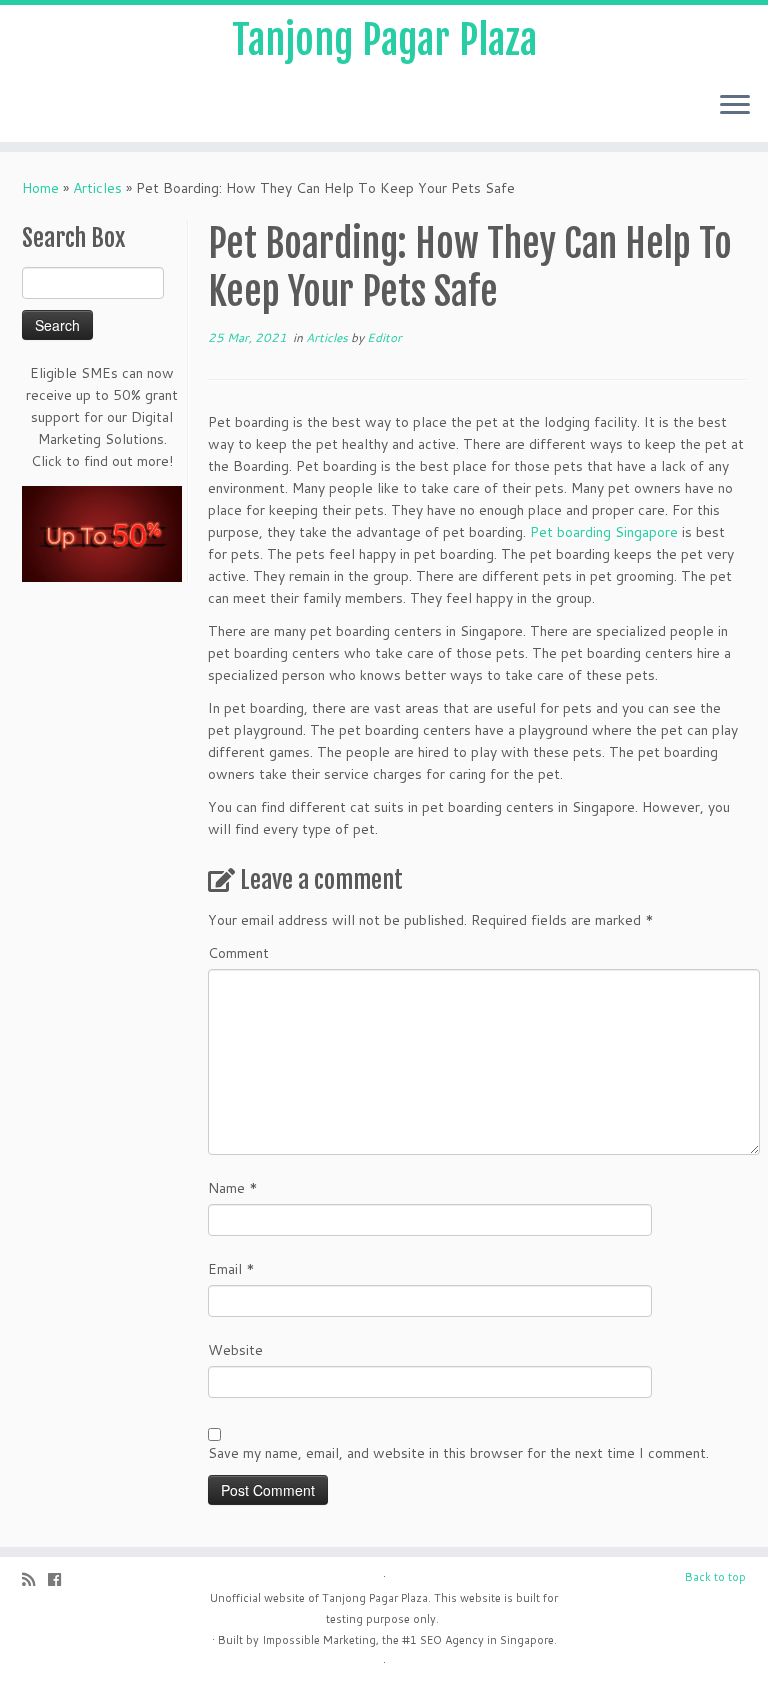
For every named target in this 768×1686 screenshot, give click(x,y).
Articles (97, 188)
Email (231, 1269)
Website (235, 1350)
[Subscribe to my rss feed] (35, 1579)
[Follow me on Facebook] (61, 1579)
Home (40, 188)
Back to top (715, 1577)
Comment (238, 953)
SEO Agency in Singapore (487, 1640)
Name (233, 1188)
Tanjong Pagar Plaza (384, 40)
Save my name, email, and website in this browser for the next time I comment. (458, 1453)
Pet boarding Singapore (604, 532)
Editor (384, 337)
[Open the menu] (735, 106)
